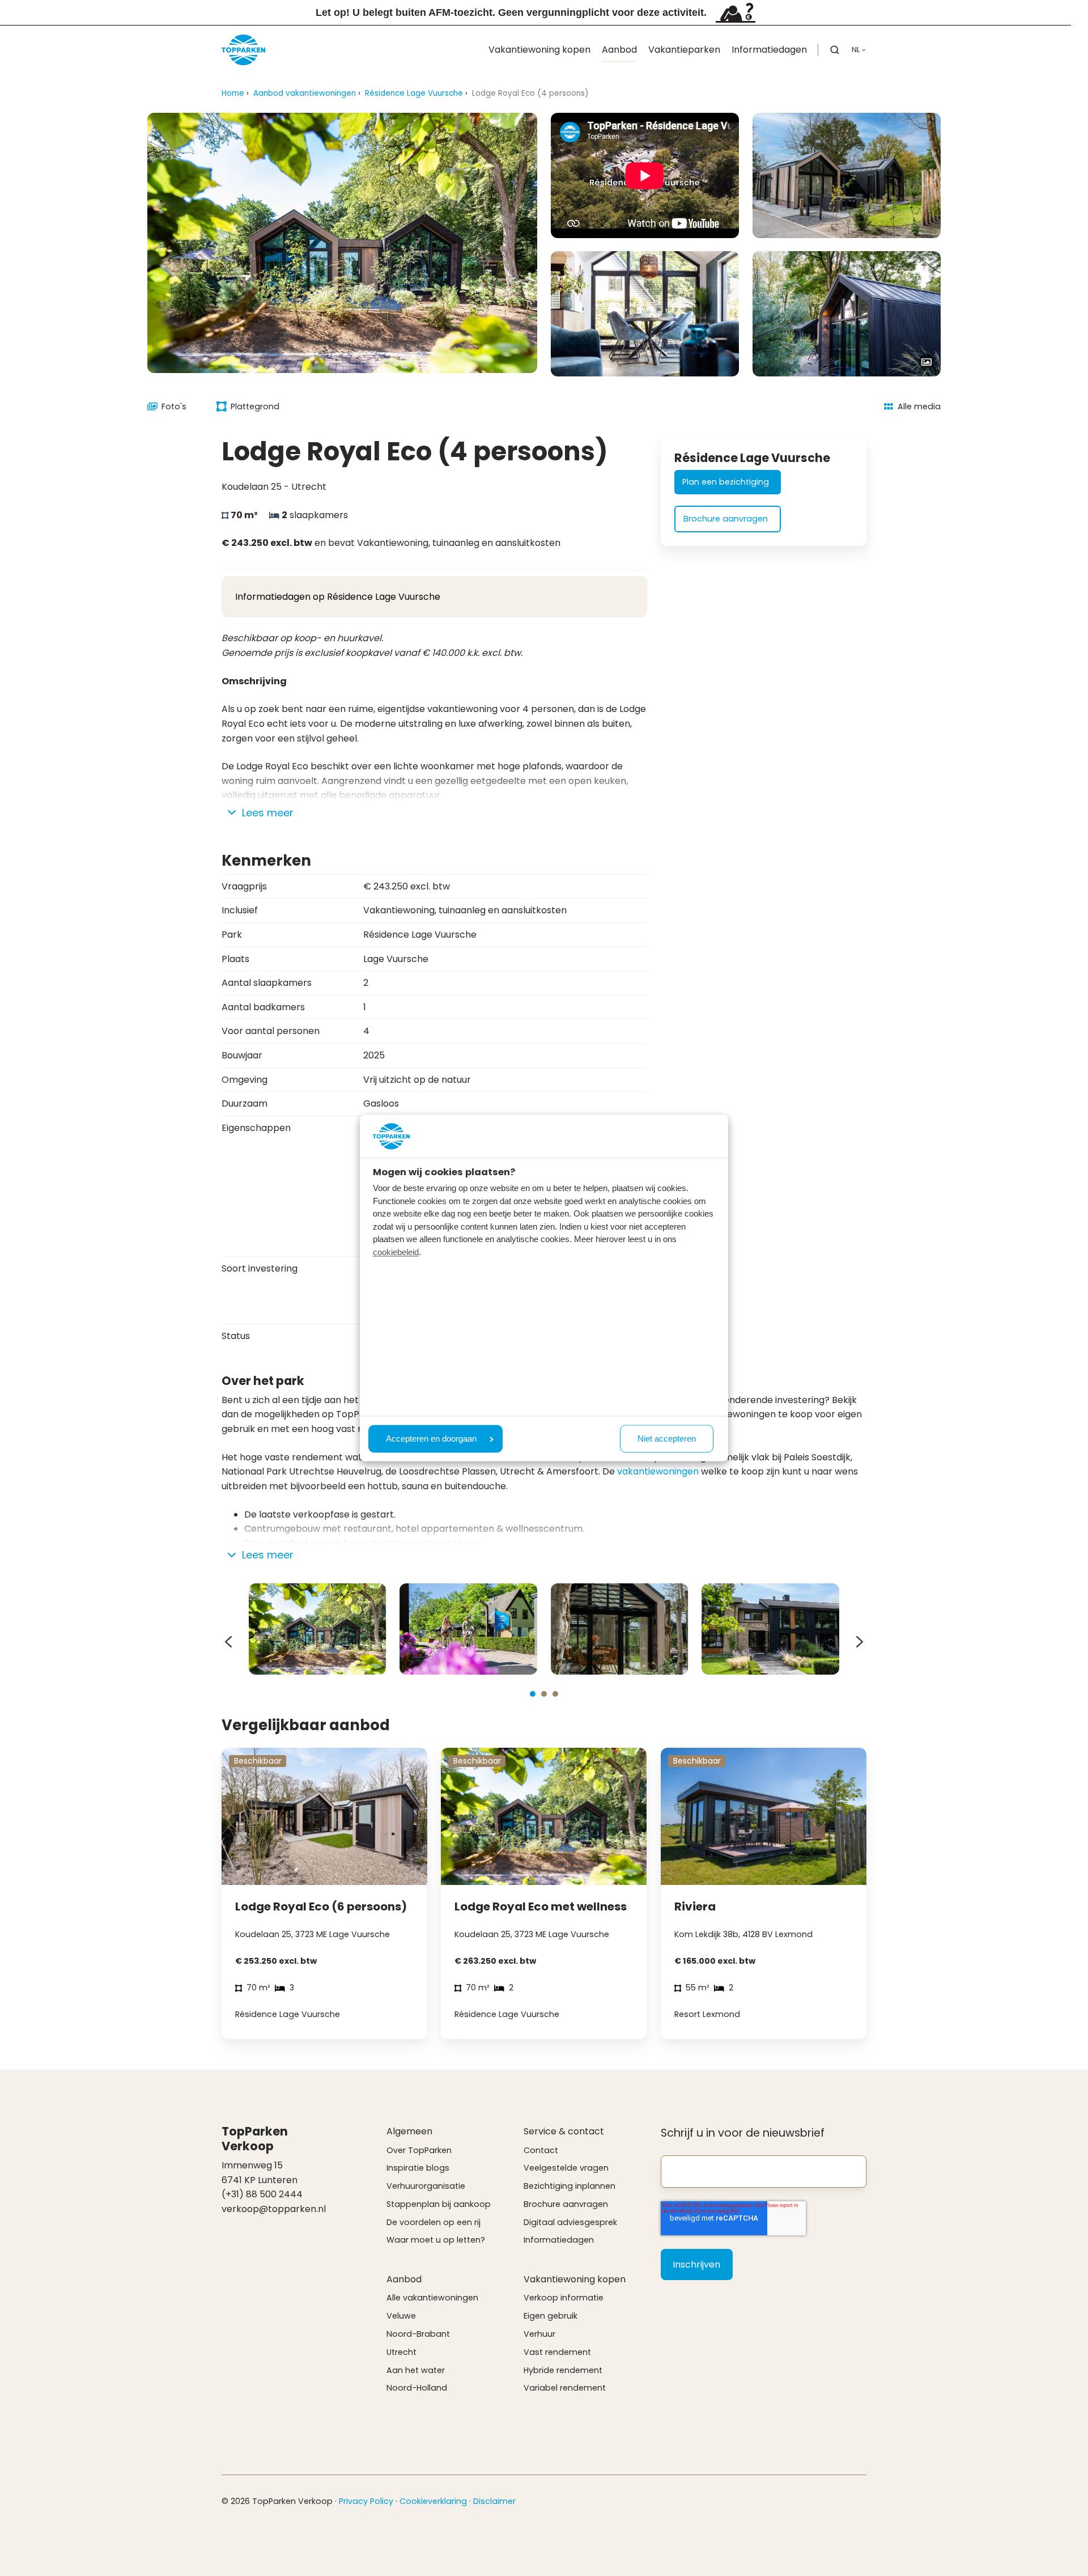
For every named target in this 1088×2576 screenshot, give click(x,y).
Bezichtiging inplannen (569, 2186)
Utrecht (401, 2352)
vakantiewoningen (658, 1471)
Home (233, 93)
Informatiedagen (769, 50)
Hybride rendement (563, 2370)
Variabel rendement (565, 2388)
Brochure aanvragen (726, 519)
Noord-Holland (417, 2388)
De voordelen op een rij (433, 2222)
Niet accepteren (667, 1439)
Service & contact (564, 2131)
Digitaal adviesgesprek (570, 2222)
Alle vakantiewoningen (432, 2298)
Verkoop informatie (564, 2298)
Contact (541, 2150)
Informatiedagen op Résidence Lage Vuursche (338, 597)
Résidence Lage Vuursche (414, 93)
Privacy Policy (366, 2501)
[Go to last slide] (228, 1642)
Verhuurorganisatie (426, 2186)
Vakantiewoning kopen (539, 50)
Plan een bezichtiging (726, 482)
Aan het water (416, 2370)
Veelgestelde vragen (566, 2168)
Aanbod (619, 50)
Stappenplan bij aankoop (439, 2204)
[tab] (533, 1694)
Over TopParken (419, 2150)
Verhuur (539, 2334)
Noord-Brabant (418, 2334)
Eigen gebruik (551, 2316)
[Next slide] (860, 1642)
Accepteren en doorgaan (431, 1439)
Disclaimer (494, 2501)
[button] (835, 50)
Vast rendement (557, 2352)
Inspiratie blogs (418, 2168)
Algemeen (409, 2131)
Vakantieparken (684, 50)
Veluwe (401, 2316)
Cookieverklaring (433, 2501)
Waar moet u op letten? (436, 2240)
